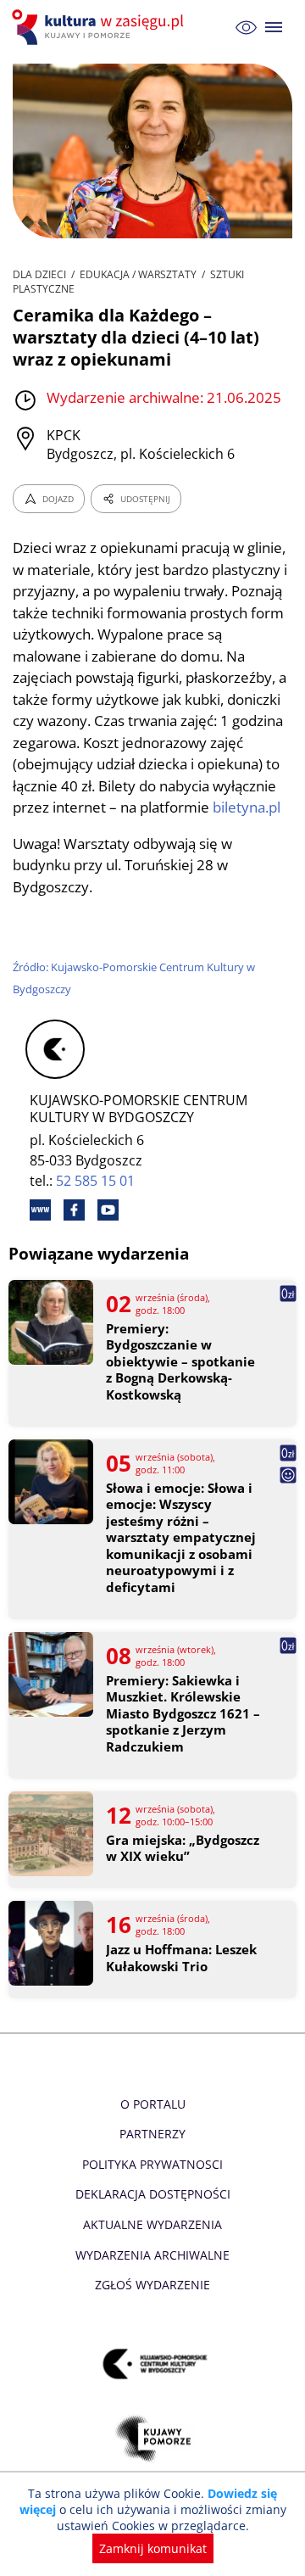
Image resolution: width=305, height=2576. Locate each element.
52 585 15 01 (95, 1181)
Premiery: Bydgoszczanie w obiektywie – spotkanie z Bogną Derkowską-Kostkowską (180, 1362)
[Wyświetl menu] (274, 28)
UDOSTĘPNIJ (145, 499)
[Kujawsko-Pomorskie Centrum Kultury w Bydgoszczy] (153, 2364)
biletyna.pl (247, 807)
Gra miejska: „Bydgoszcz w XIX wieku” (183, 1849)
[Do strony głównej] (100, 27)
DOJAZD (58, 499)
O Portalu (153, 2104)
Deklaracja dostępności (153, 2194)
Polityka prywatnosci (152, 2164)
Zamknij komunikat (153, 2548)
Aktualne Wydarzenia (152, 2224)
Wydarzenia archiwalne (152, 2255)
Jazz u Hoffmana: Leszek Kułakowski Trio (181, 1958)
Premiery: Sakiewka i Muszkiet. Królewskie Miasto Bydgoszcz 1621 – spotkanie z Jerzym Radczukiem (183, 1714)
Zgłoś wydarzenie (152, 2285)
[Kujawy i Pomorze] (153, 2438)
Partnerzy (152, 2134)
